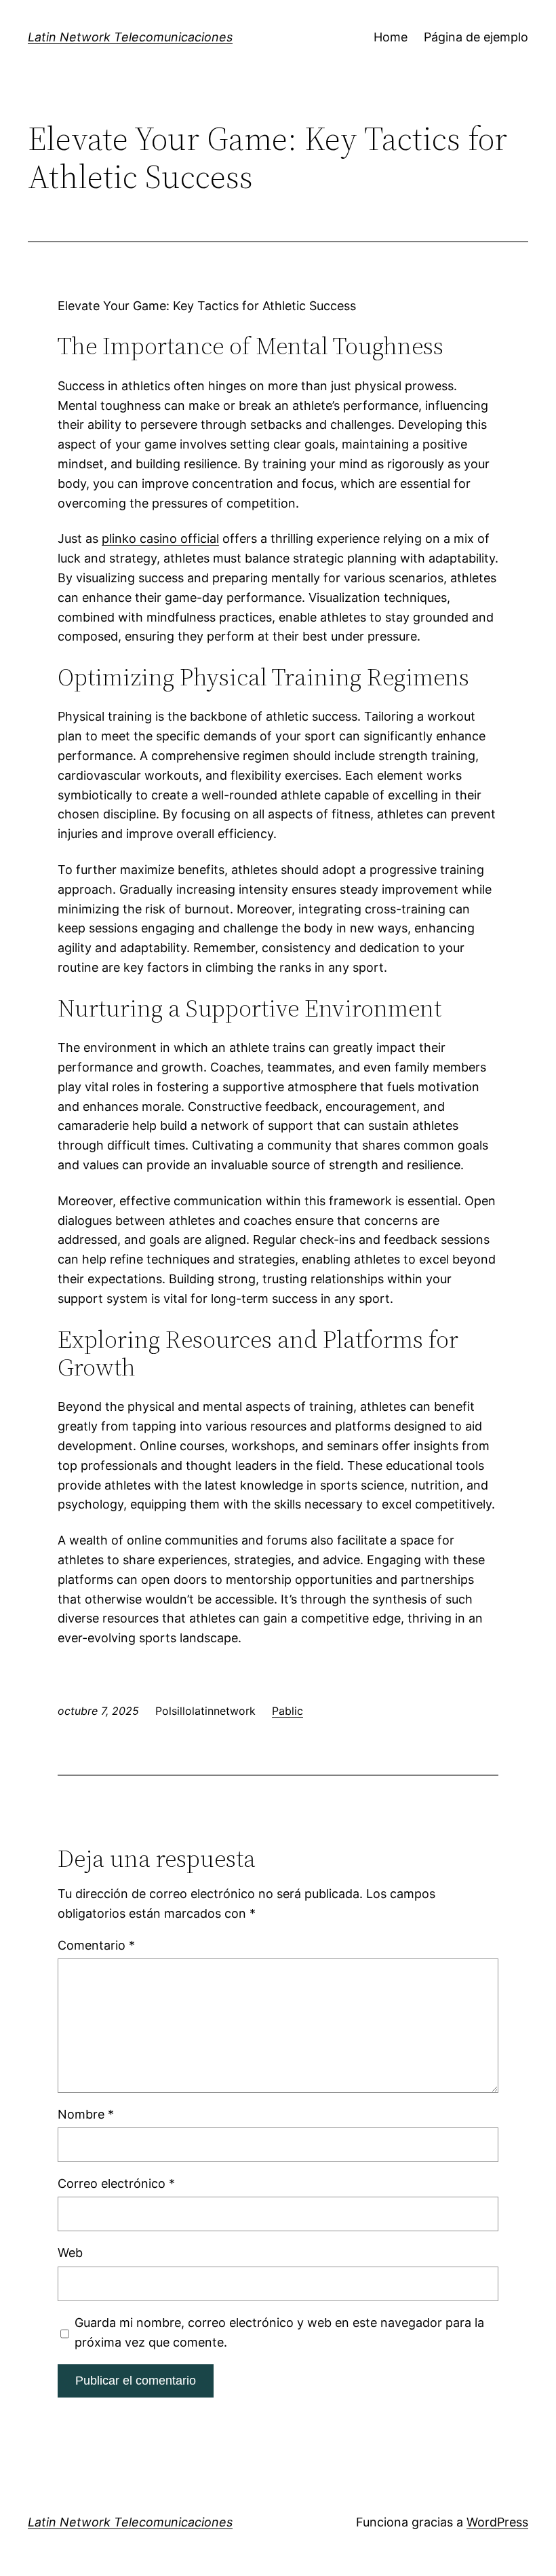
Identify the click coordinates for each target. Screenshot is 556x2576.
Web (70, 2253)
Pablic (287, 1711)
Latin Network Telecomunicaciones (130, 37)
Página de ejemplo (476, 37)
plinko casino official (160, 538)
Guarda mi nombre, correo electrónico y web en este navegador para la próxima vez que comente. (279, 2332)
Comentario (96, 1945)
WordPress (497, 2522)
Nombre (86, 2114)
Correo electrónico (116, 2183)
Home (391, 37)
